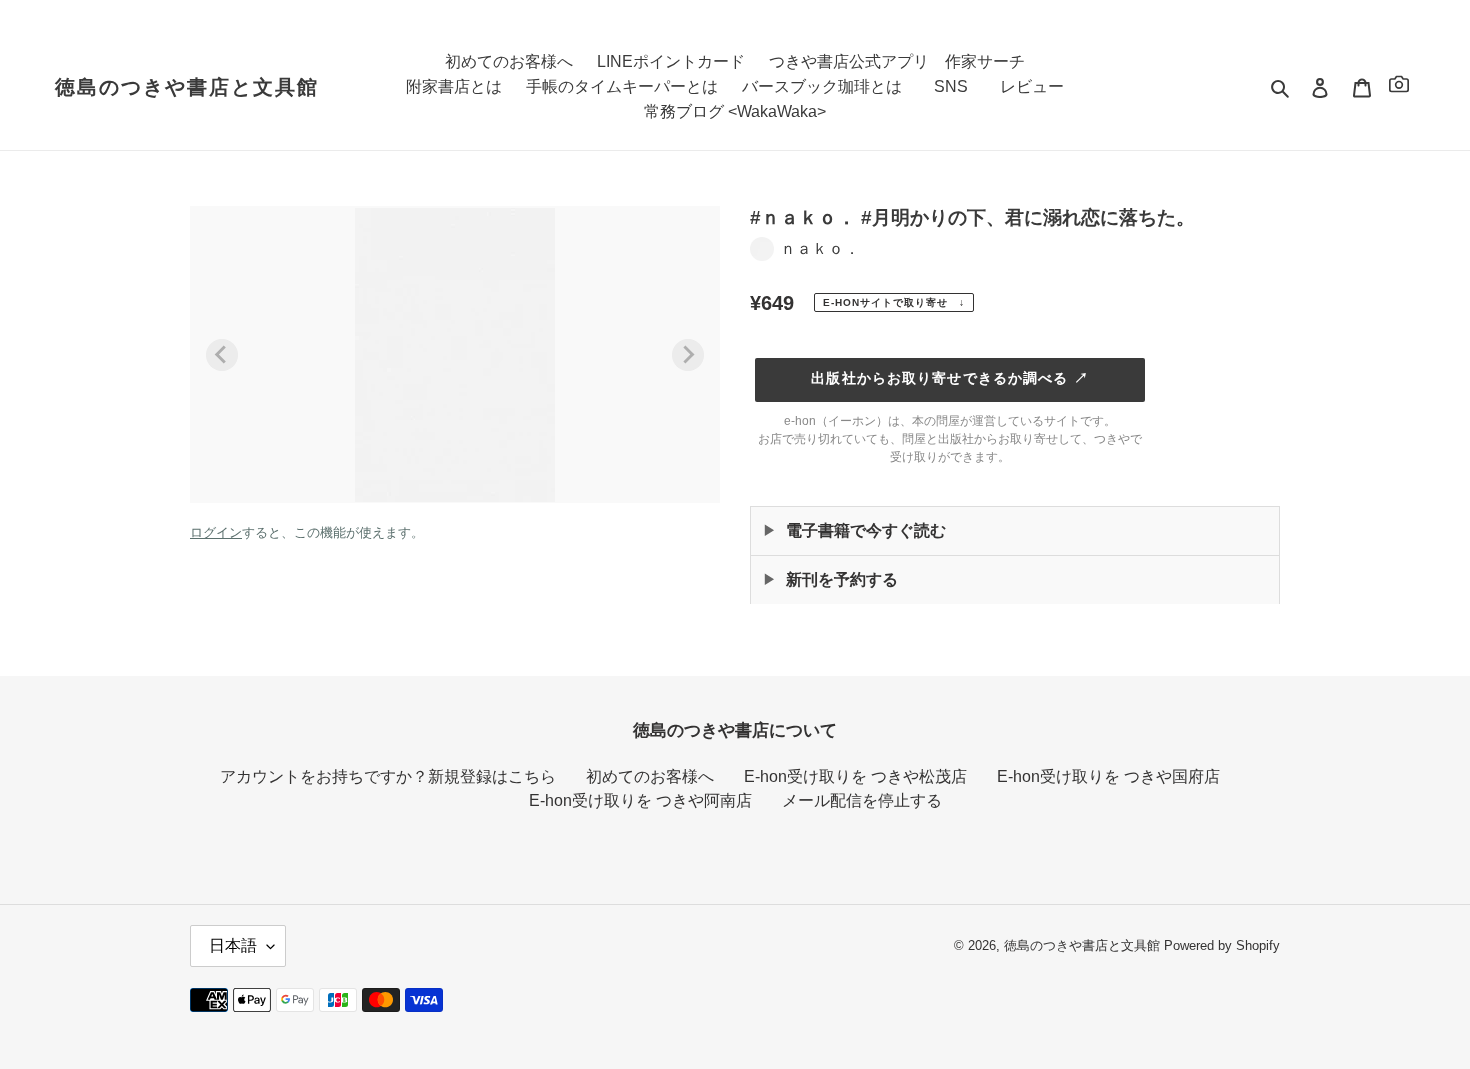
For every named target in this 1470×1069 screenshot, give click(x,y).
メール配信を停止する (862, 800)
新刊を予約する (842, 579)
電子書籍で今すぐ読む (866, 530)
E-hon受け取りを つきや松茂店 (855, 776)
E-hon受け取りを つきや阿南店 (640, 800)
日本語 (233, 945)
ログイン (216, 532)
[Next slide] (688, 355)
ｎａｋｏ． (820, 248)
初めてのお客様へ (650, 776)
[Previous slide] (222, 355)
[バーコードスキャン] (1399, 87)
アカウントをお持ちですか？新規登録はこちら (388, 776)
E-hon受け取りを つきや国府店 (1108, 776)
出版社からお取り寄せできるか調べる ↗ (949, 378)
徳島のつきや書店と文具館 (187, 87)
